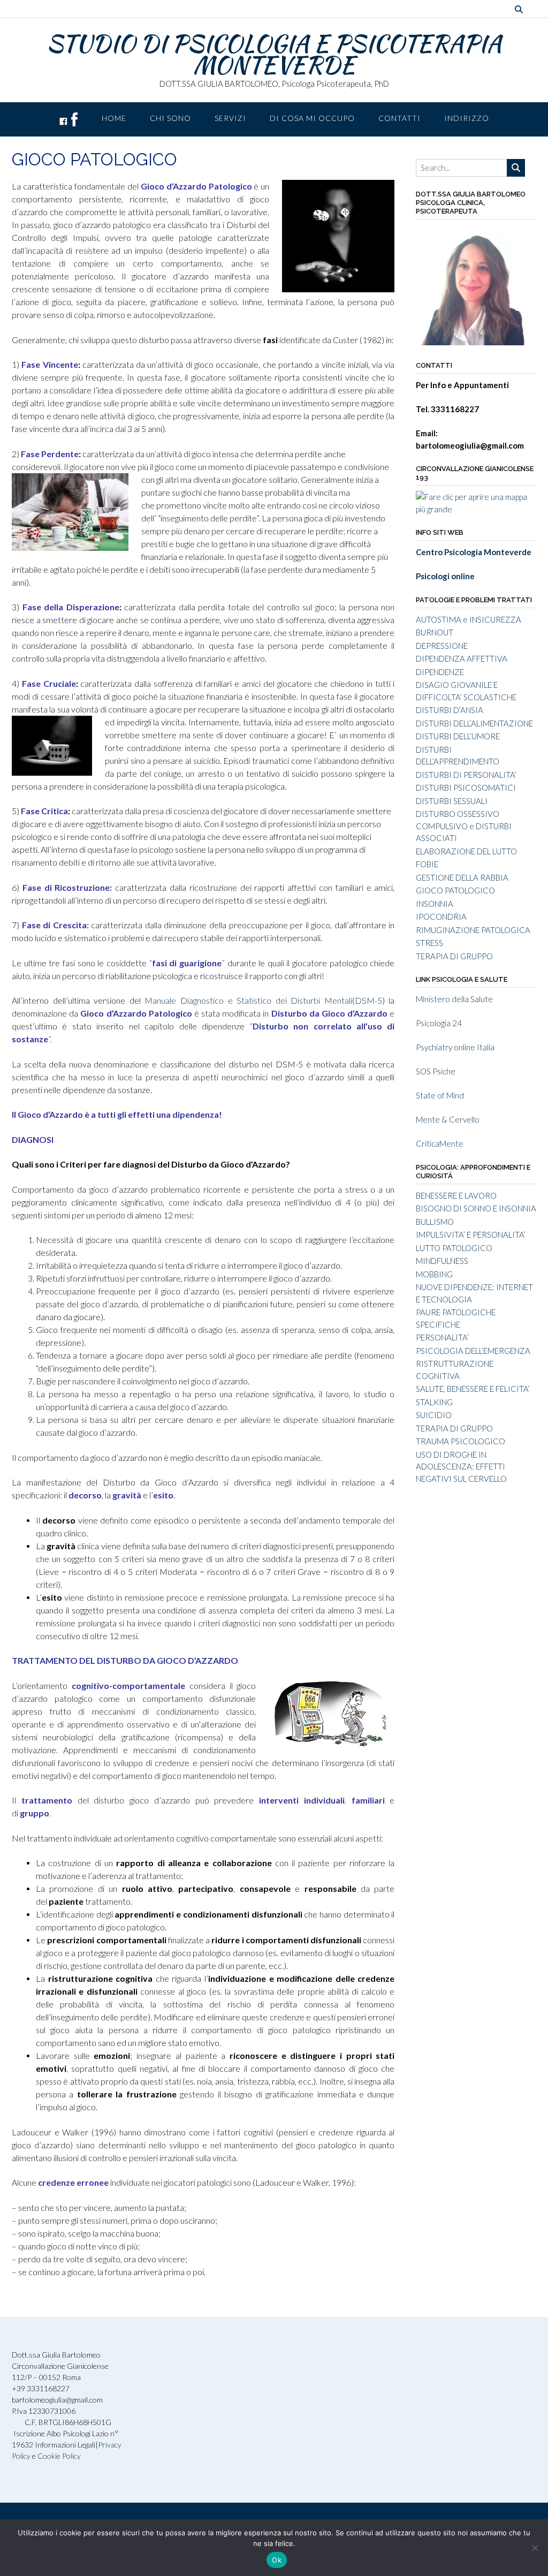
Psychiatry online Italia (455, 1047)
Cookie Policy (59, 2456)
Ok (277, 2560)
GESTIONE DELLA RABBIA (462, 877)
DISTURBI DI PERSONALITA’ (466, 775)
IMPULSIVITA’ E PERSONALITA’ (471, 1234)
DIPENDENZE (440, 672)
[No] (535, 2548)
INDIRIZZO (467, 118)
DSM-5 (368, 1000)
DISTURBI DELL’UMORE (458, 736)
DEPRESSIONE (442, 646)
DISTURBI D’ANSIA (450, 710)
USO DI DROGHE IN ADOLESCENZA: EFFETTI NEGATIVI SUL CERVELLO (461, 1467)
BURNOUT (435, 632)
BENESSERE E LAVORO (456, 1195)
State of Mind (440, 1095)
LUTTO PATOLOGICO (454, 1248)
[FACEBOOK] (68, 119)
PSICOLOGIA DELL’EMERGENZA (473, 1351)
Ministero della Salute (454, 999)
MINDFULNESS (442, 1261)
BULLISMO (435, 1222)
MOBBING (434, 1274)
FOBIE (427, 864)
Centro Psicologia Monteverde (474, 552)
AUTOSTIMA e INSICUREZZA (469, 619)
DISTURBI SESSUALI (452, 801)
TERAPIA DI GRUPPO (454, 956)
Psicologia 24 (439, 1023)
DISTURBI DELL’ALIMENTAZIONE (474, 723)
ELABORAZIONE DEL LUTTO (466, 851)
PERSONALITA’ (442, 1337)
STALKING (434, 1402)
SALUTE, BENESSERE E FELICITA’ (473, 1389)
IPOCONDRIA (441, 916)
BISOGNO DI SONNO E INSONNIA (476, 1208)
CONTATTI (399, 118)
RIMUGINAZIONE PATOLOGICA (473, 930)
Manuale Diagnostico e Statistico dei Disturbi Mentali (248, 1000)
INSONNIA (435, 904)
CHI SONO (170, 118)
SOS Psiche (436, 1071)
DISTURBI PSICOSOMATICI (466, 787)
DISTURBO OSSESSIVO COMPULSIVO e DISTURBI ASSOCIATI (464, 826)
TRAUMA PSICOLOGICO (461, 1441)
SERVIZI (230, 118)
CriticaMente (440, 1143)
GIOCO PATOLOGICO (455, 890)
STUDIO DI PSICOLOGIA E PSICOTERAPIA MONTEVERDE (274, 54)
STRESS (429, 943)
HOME (114, 118)
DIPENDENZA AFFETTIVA (462, 658)
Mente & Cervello (448, 1119)
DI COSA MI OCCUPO (312, 118)
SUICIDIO (434, 1415)
